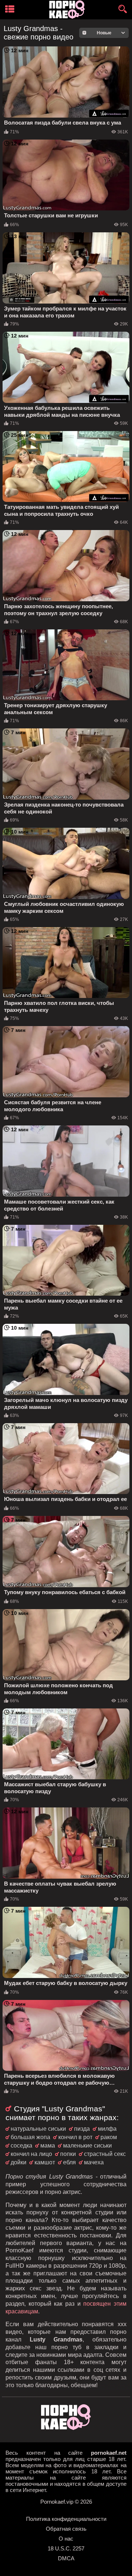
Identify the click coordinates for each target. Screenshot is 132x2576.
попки (68, 2154)
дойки (19, 2162)
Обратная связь (66, 2529)
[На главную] (66, 2428)
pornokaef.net (109, 2453)
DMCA (66, 2558)
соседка (21, 2146)
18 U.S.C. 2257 (66, 2548)
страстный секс (105, 2154)
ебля (69, 2162)
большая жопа (30, 2137)
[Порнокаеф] (68, 10)
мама (48, 2146)
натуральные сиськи (38, 2129)
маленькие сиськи (87, 2146)
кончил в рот (75, 2137)
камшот (45, 2162)
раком (109, 2137)
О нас (66, 2539)
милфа (107, 2129)
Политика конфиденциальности (66, 2519)
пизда (82, 2129)
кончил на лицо (31, 2154)
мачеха (94, 2162)
